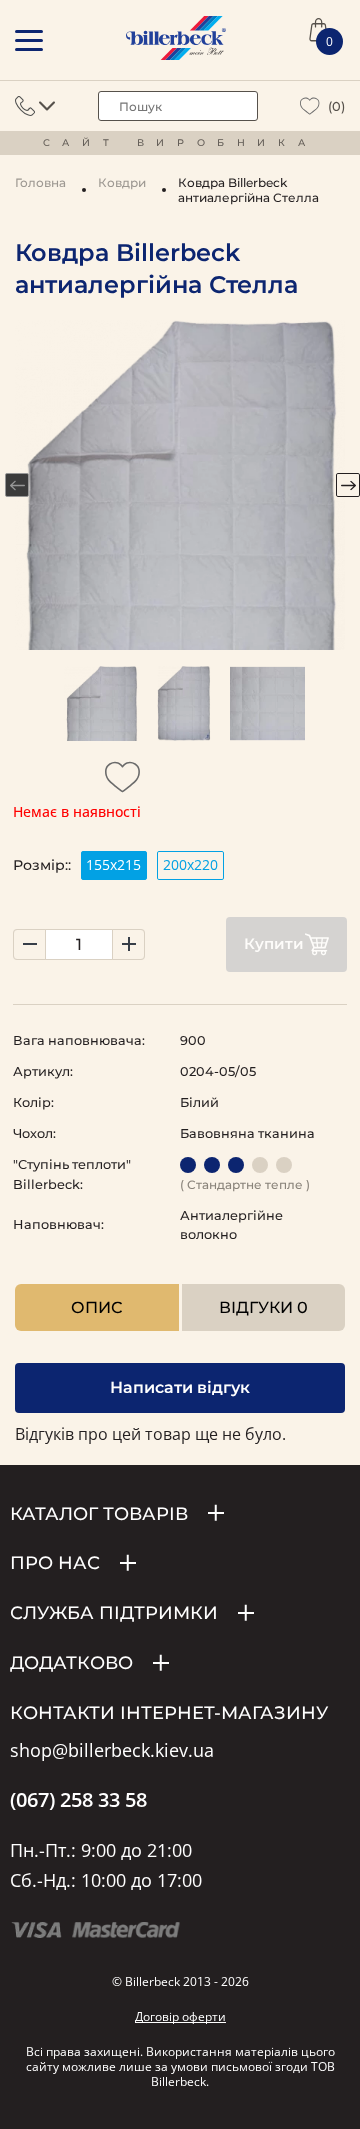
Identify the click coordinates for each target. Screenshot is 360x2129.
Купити (274, 943)
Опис (96, 1307)
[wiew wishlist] (310, 106)
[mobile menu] (29, 40)
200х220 (190, 864)
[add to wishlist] (123, 783)
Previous (17, 485)
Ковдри (122, 182)
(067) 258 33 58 (78, 1800)
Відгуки (263, 1307)
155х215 (113, 864)
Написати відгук (180, 1387)
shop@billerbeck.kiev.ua (112, 1751)
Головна (40, 182)
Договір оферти (180, 2016)
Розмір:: (42, 865)
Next (348, 485)
